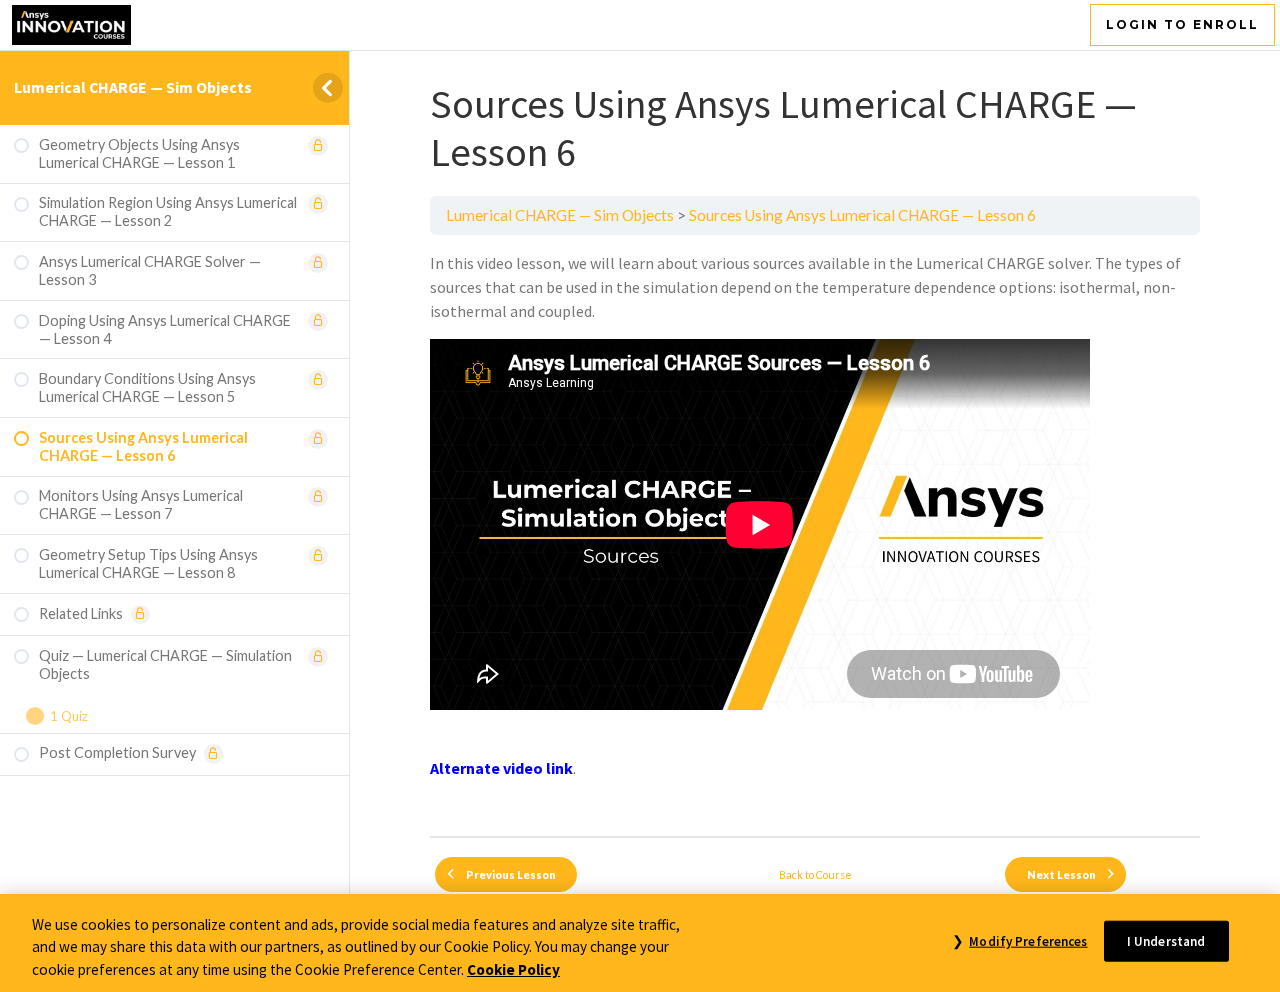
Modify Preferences (1028, 940)
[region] (640, 943)
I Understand (1166, 940)
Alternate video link (501, 768)
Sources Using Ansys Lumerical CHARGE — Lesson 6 (862, 215)
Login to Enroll (1182, 24)
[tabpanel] (815, 535)
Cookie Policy (513, 969)
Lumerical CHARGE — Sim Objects (133, 87)
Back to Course (815, 874)
